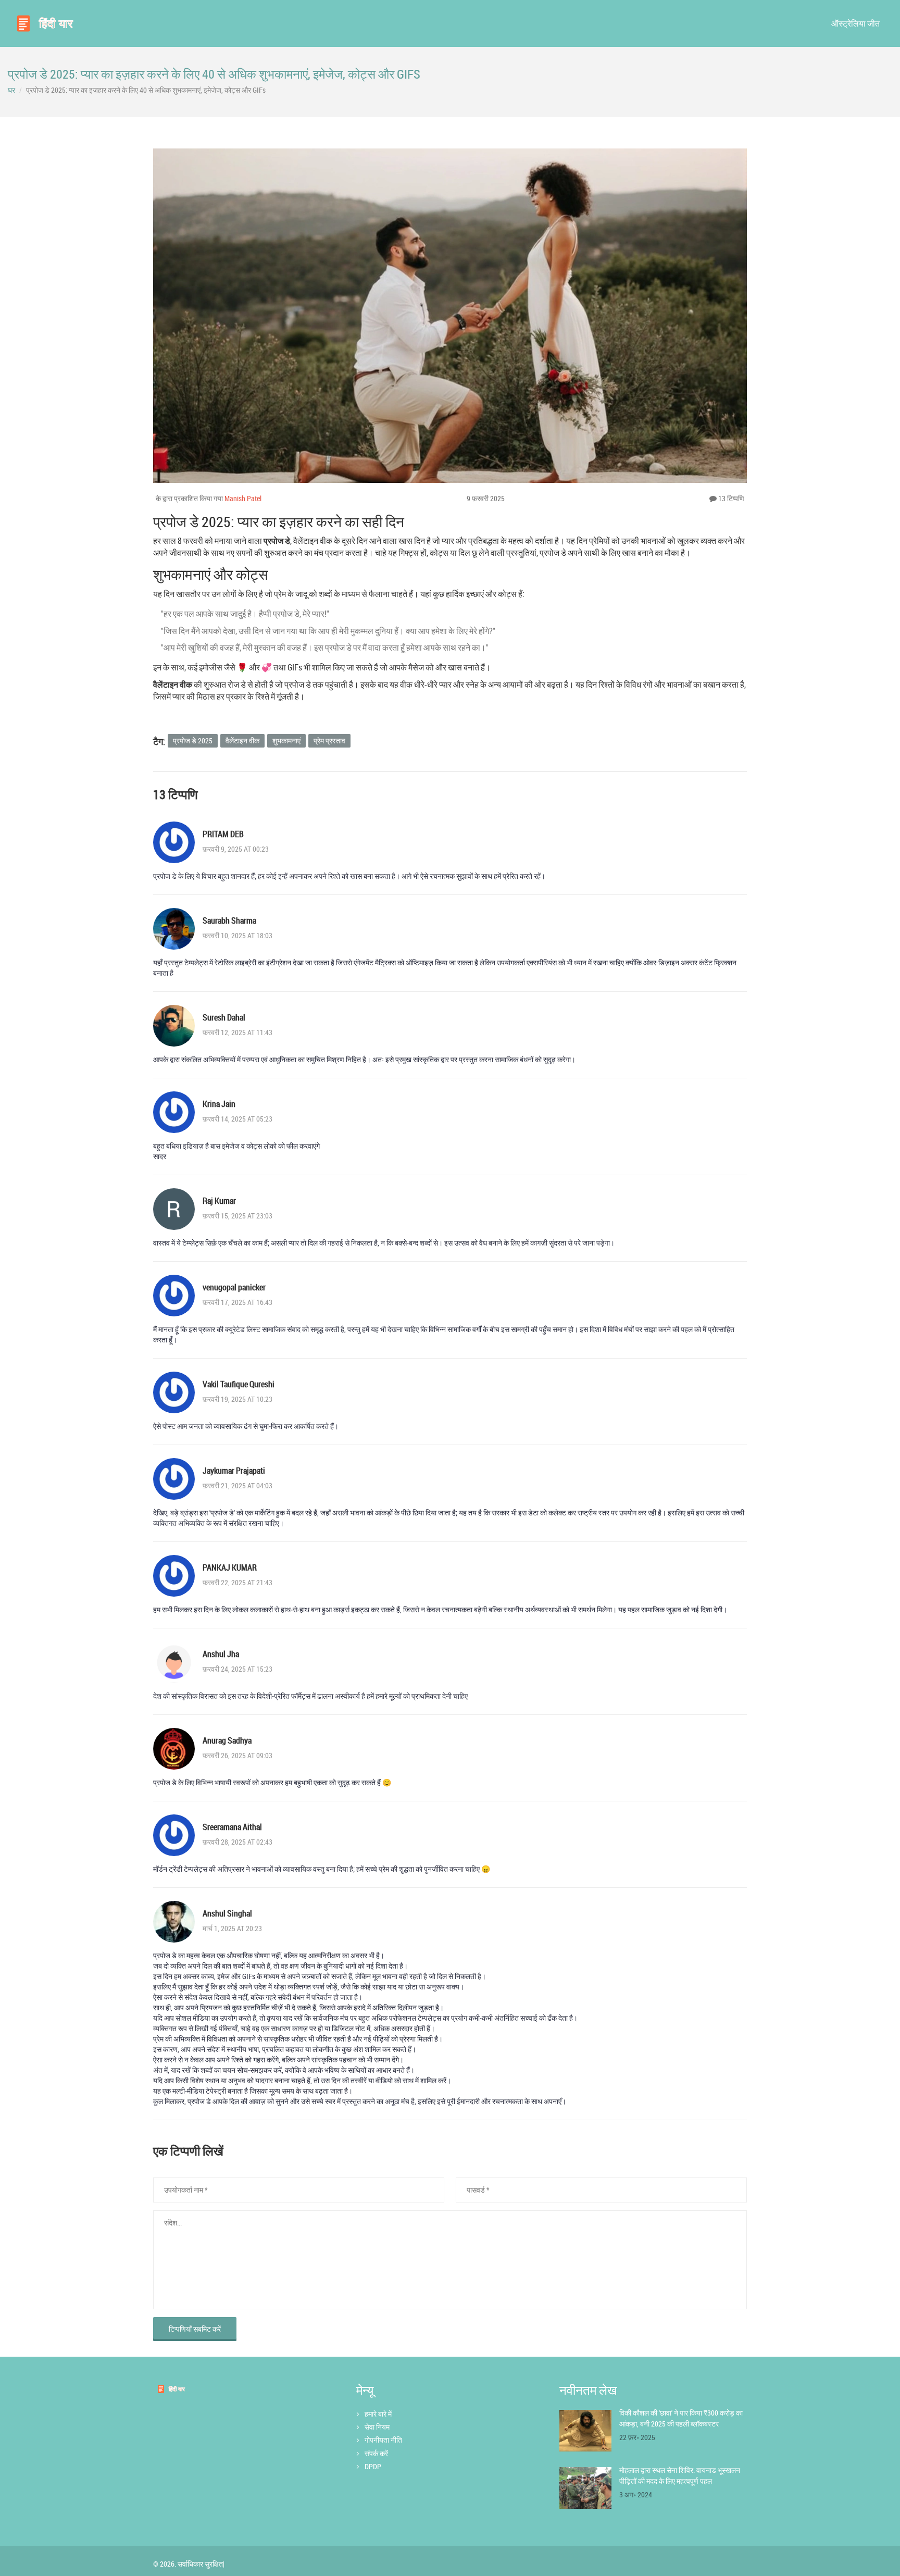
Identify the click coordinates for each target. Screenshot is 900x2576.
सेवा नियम (377, 2427)
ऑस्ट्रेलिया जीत (855, 23)
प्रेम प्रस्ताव (329, 741)
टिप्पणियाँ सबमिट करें (195, 2329)
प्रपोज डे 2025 (193, 741)
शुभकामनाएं (286, 741)
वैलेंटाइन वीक (242, 741)
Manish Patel (243, 498)
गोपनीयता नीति (383, 2440)
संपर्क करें (376, 2453)
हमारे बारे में (378, 2414)
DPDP (373, 2466)
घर (11, 90)
